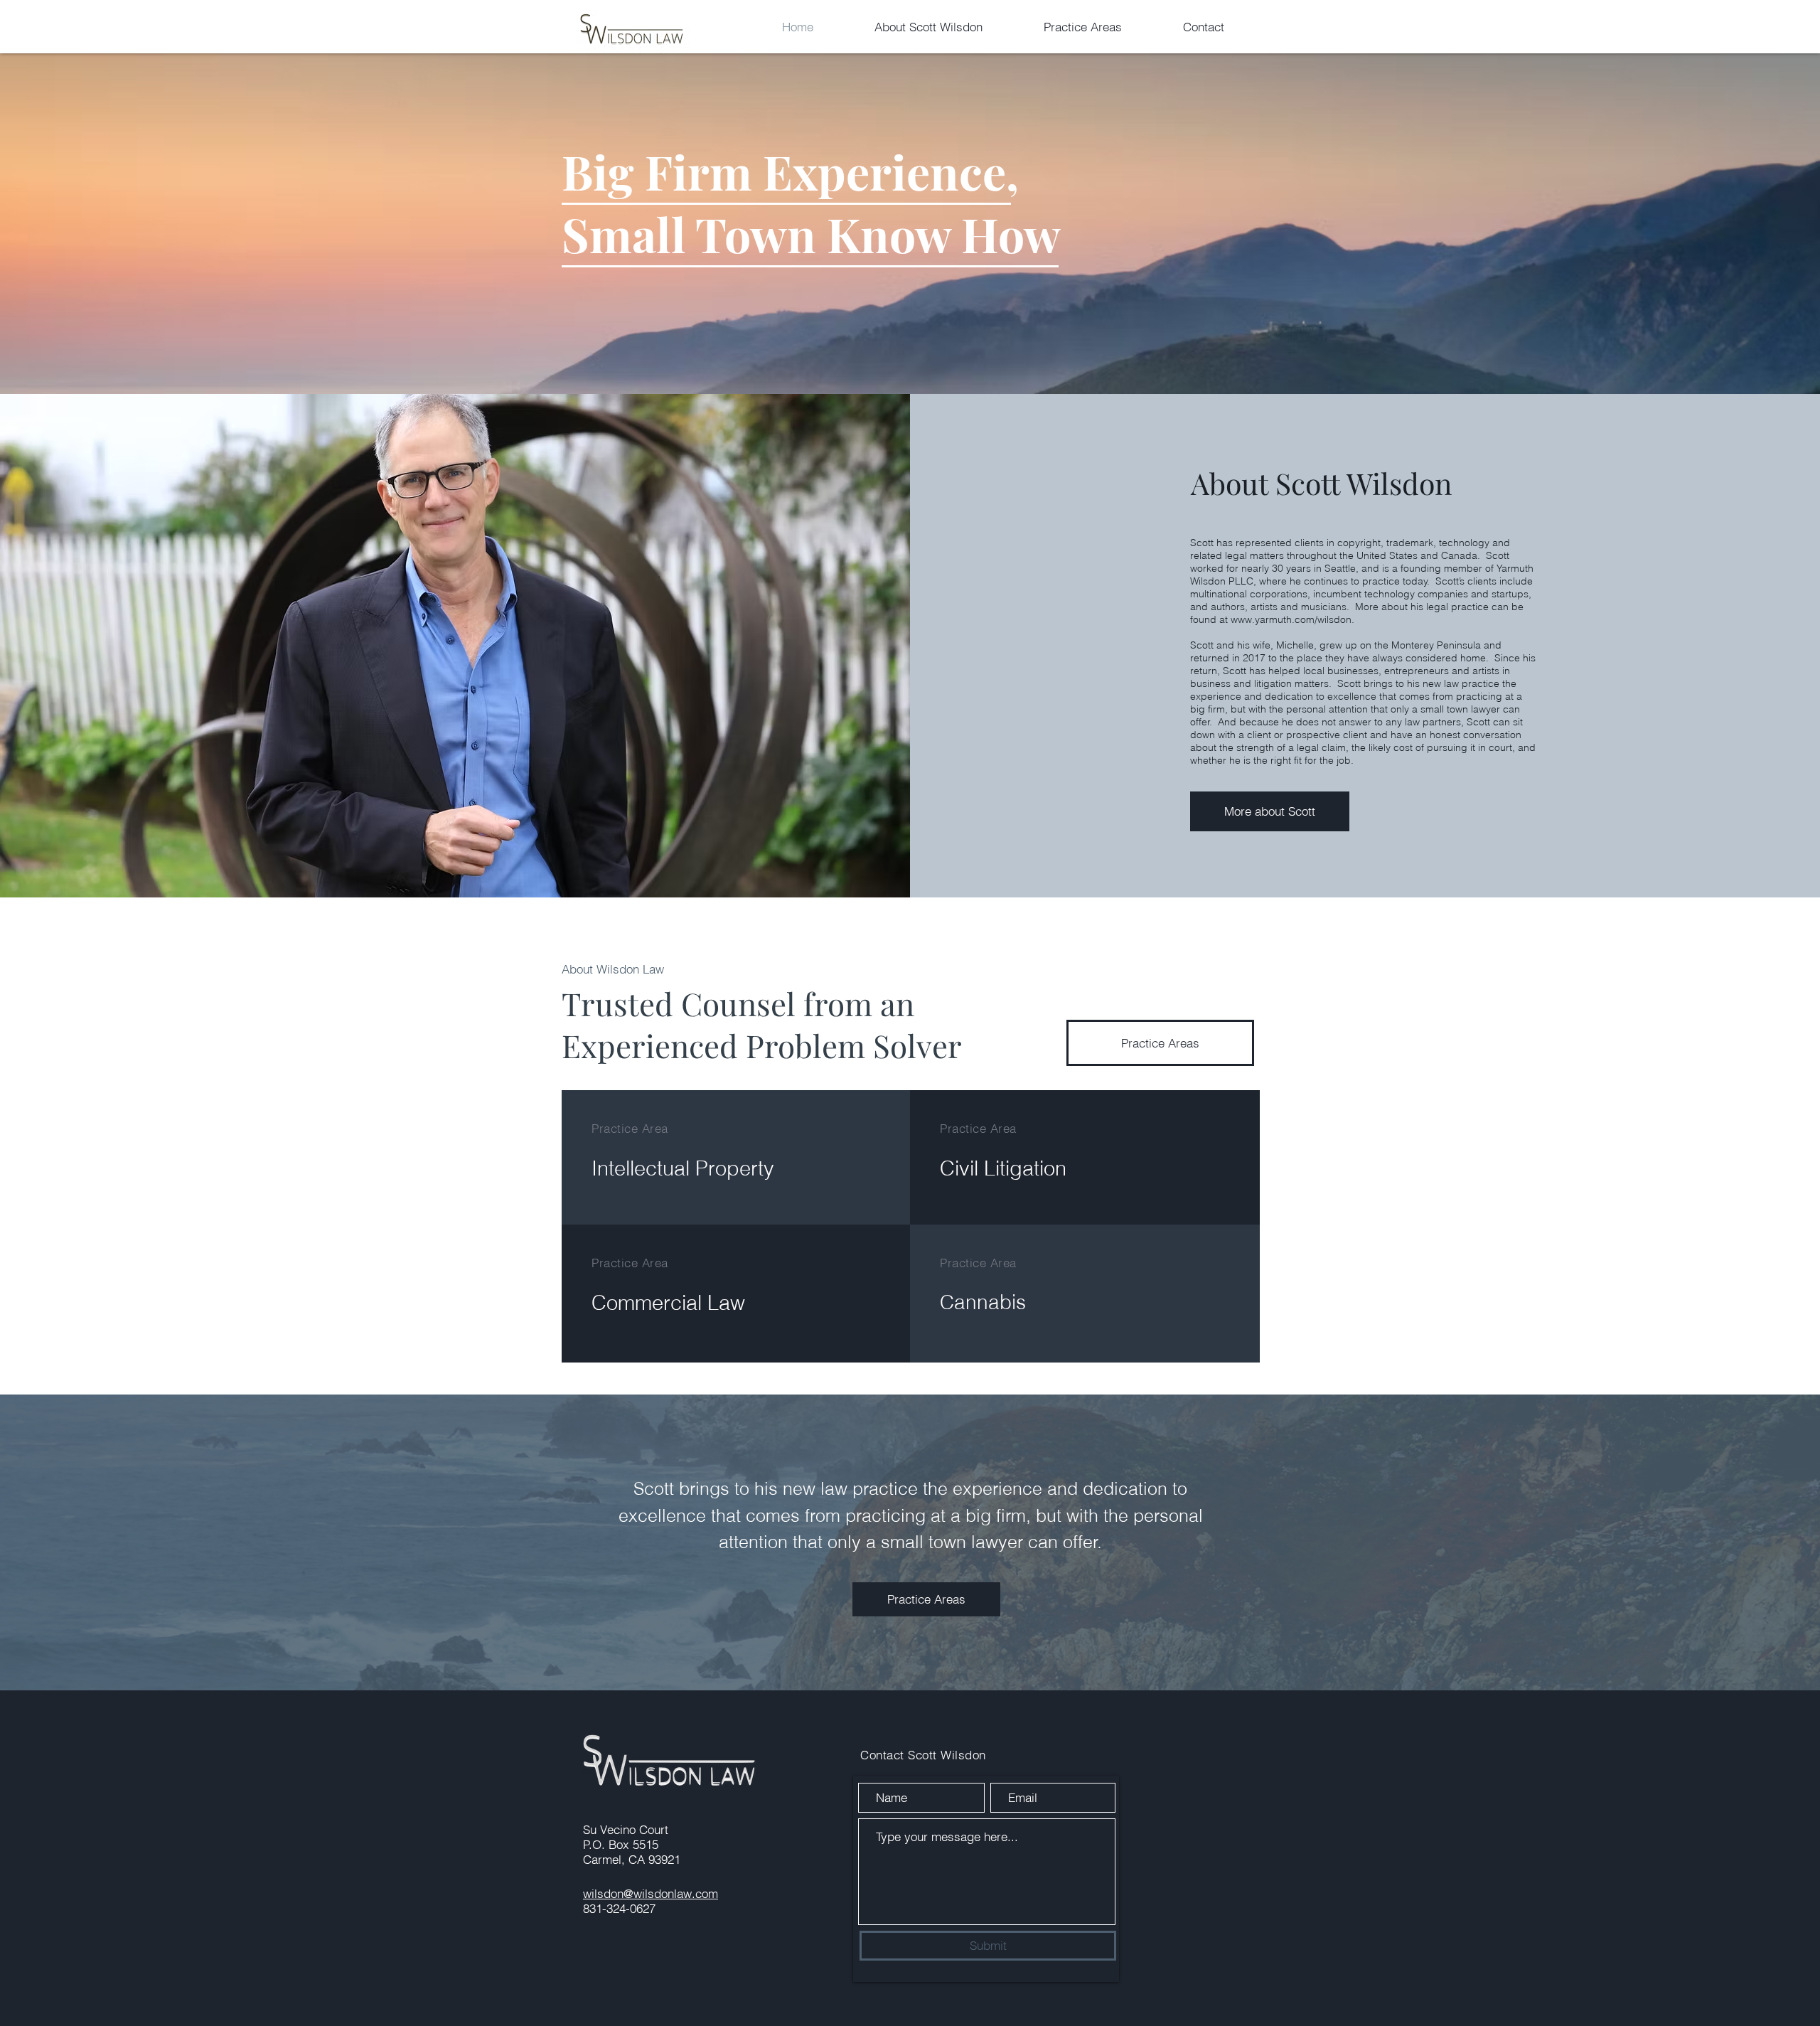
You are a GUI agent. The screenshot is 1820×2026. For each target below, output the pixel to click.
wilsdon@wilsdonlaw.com (651, 1893)
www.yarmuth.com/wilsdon (1291, 619)
